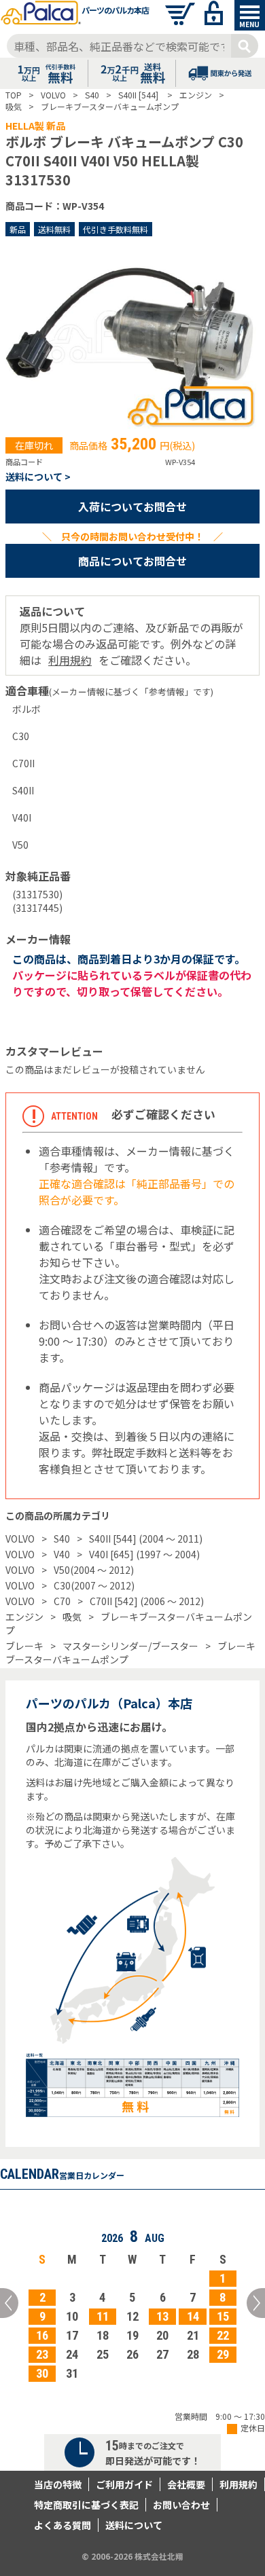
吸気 (72, 1617)
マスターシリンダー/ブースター (130, 1646)
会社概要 (186, 2484)
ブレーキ (24, 1646)
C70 (62, 1601)
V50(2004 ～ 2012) (94, 1570)
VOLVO (20, 1539)
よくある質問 (63, 2525)
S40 (62, 1539)
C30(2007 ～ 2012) (94, 1585)
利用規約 (70, 660)
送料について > (38, 477)
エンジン (24, 1617)
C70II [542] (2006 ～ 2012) (147, 1601)
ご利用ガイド (124, 2484)
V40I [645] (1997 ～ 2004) (144, 1554)
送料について (134, 2525)
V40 (62, 1554)
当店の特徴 (58, 2484)
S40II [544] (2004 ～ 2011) (146, 1539)
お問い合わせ (181, 2505)
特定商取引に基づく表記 (86, 2505)
